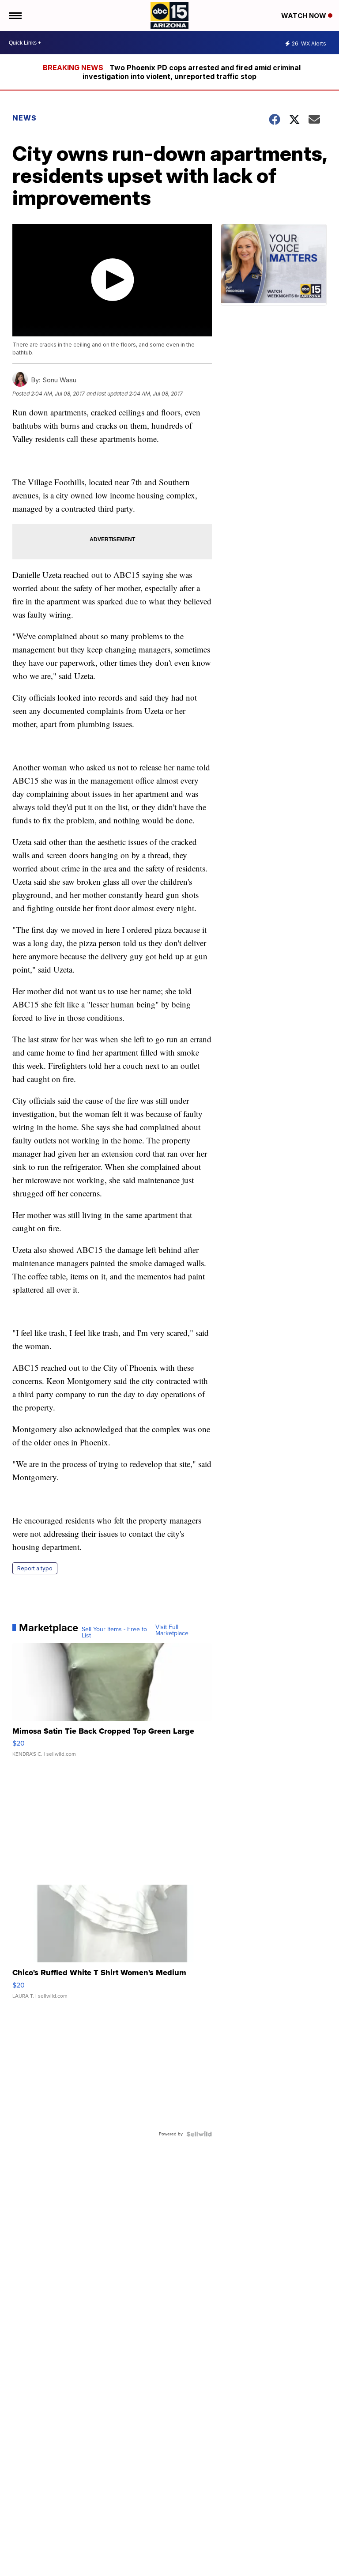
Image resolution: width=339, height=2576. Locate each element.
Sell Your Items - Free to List (114, 1633)
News (24, 118)
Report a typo (35, 1568)
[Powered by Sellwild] (199, 2134)
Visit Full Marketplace (172, 1630)
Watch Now (305, 16)
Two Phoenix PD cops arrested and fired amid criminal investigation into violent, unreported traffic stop (192, 72)
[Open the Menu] (15, 15)
